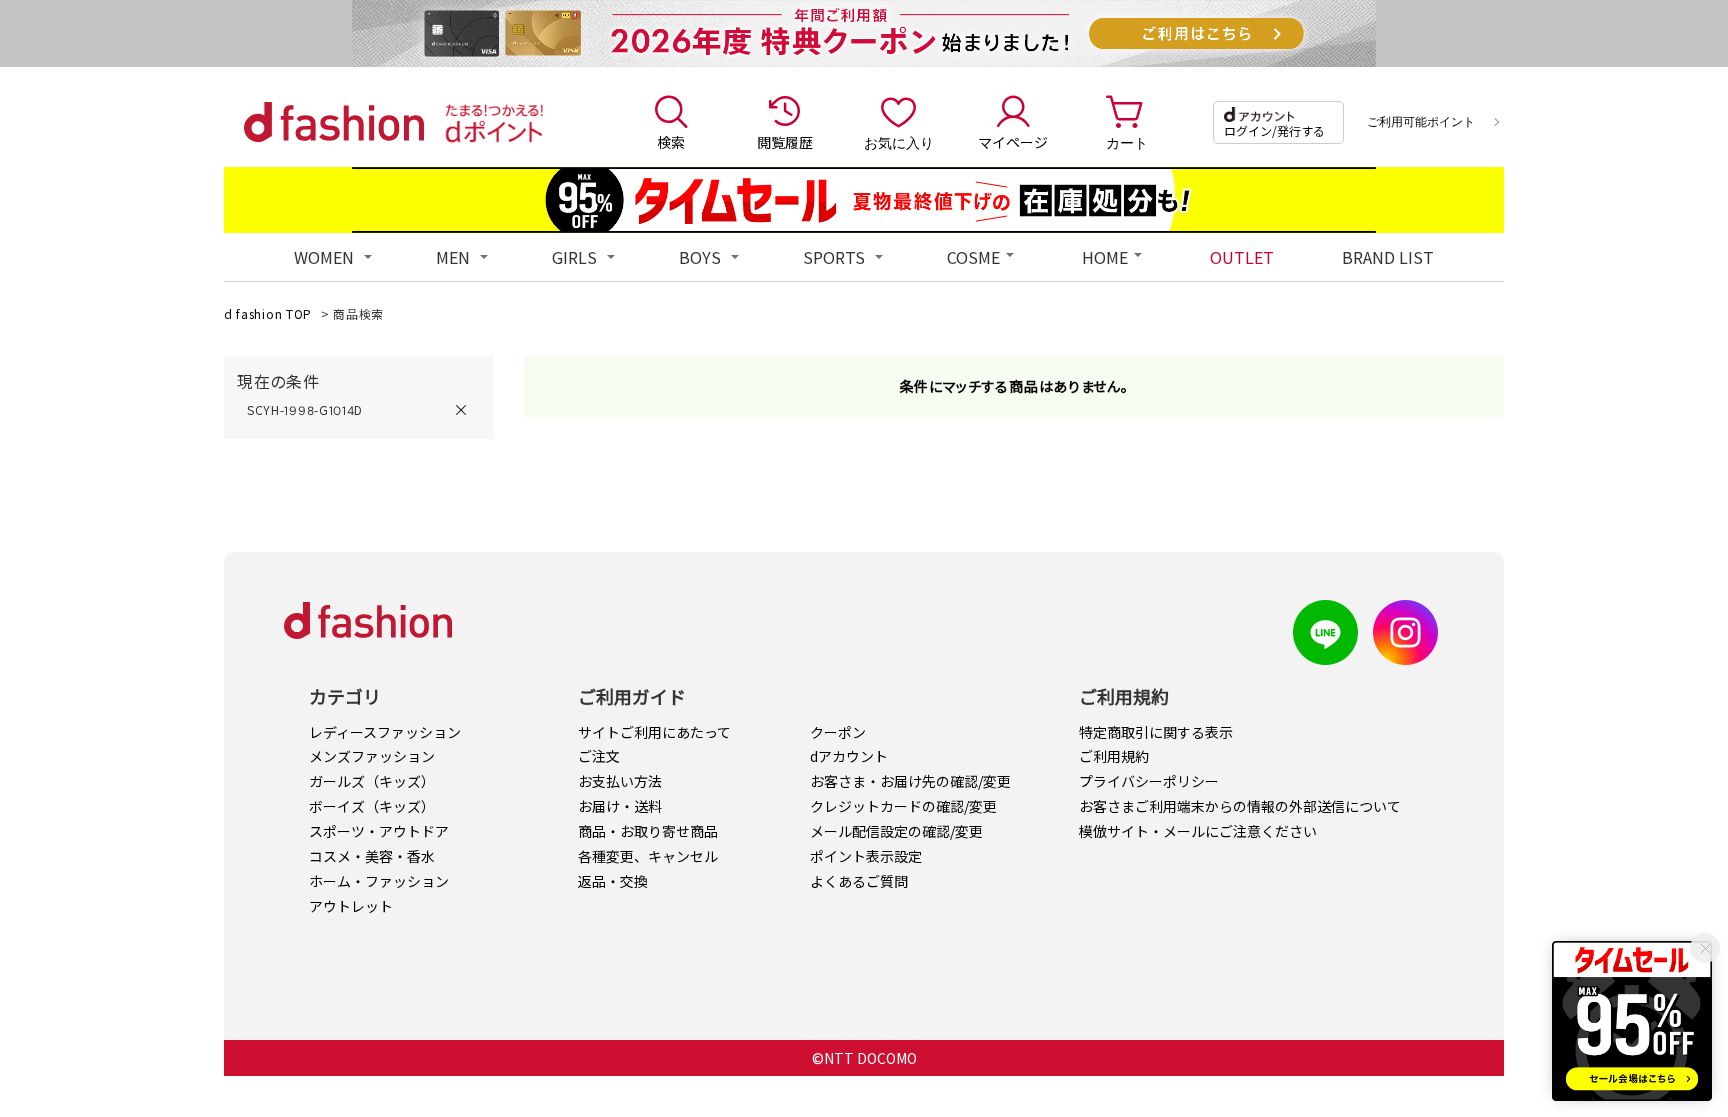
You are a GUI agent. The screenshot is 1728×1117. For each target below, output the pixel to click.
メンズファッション (372, 756)
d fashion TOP (268, 313)
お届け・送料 (620, 806)
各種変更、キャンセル (648, 856)
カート (1127, 142)
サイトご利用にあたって (654, 732)
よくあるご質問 (859, 881)
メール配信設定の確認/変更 (896, 831)
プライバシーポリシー (1149, 781)
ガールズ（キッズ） (372, 781)
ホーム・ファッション (379, 881)
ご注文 (599, 756)
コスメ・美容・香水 (372, 856)
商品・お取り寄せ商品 (648, 831)
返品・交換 (613, 881)
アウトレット (351, 906)
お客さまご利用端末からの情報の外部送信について (1240, 806)
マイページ (1013, 142)
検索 (671, 142)
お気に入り (899, 142)
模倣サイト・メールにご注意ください (1198, 831)
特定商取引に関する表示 (1156, 732)
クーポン (838, 732)
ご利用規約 (1114, 756)
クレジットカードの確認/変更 (903, 806)
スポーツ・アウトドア (379, 831)
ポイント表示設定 (866, 856)
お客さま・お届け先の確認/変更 (910, 781)
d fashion (334, 122)
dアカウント (849, 756)
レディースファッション (385, 732)
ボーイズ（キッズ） (372, 806)
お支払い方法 (620, 781)
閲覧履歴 (785, 142)
